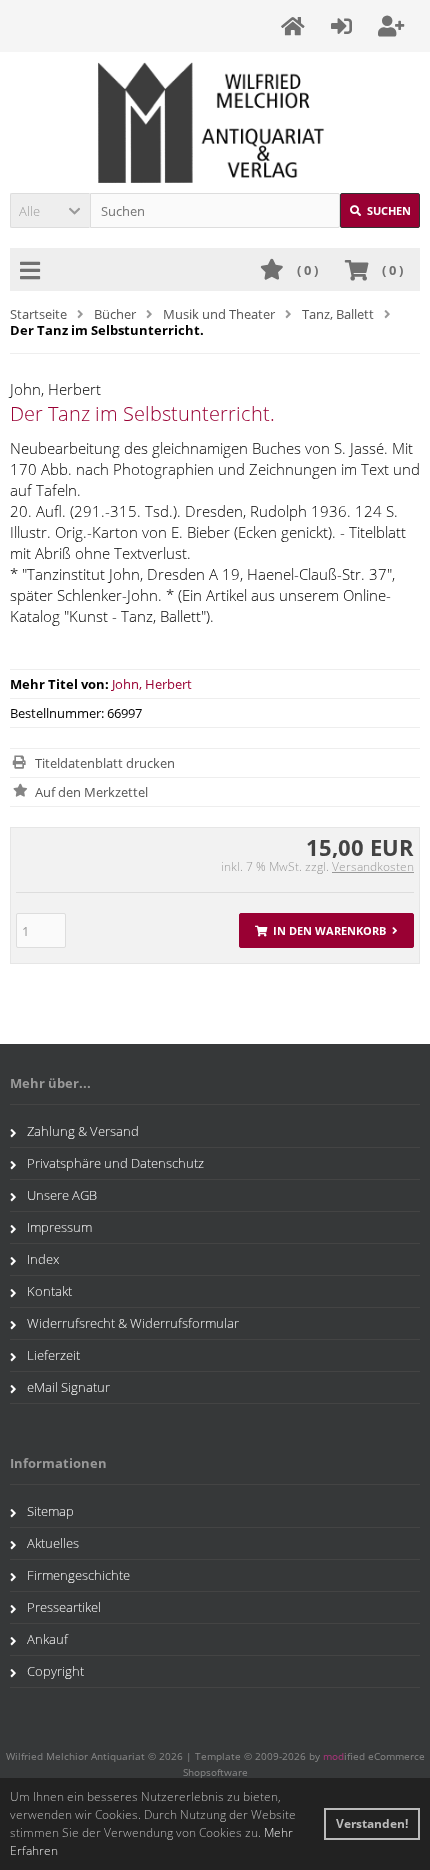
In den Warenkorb (327, 930)
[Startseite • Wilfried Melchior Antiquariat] (215, 122)
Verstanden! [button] (372, 1823)
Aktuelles (53, 1543)
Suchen (380, 210)
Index (43, 1259)
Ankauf (47, 1639)
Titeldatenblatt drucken (105, 763)
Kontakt (49, 1291)
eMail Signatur (68, 1387)
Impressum (59, 1227)
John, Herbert (152, 684)
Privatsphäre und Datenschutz (115, 1163)
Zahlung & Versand (83, 1131)
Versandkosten (373, 866)
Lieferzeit (53, 1355)
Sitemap (50, 1511)
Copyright (55, 1671)
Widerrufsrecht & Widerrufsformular (133, 1323)
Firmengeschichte (78, 1575)
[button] (50, 210)
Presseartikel (64, 1607)
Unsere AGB (62, 1195)
